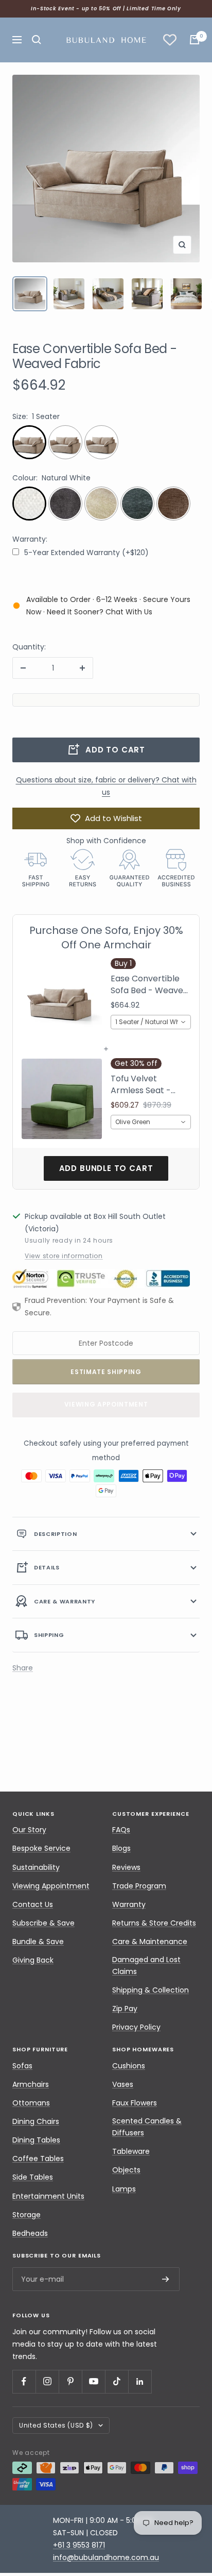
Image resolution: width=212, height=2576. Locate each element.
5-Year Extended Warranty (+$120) (86, 553)
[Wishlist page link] (170, 40)
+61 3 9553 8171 (79, 2545)
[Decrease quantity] (23, 668)
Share (23, 1668)
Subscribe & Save (43, 1923)
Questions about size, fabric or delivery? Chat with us (106, 786)
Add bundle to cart (106, 1168)
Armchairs (31, 2084)
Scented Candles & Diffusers (147, 2127)
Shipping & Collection (151, 1990)
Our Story (29, 1830)
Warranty (129, 1904)
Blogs (121, 1848)
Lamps (124, 2189)
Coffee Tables (38, 2159)
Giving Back (33, 1960)
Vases (123, 2084)
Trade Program (139, 1886)
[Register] (166, 2279)
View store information (64, 1256)
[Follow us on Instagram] (47, 2381)
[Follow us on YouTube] (93, 2381)
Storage (26, 2215)
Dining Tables (36, 2140)
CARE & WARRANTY (65, 1601)
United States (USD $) (56, 2425)
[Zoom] (182, 245)
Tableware (131, 2151)
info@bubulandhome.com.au (106, 2557)
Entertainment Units (48, 2196)
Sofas (22, 2066)
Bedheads (30, 2233)
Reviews (126, 1867)
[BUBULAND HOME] (106, 40)
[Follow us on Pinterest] (70, 2381)
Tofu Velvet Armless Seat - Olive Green (141, 1085)
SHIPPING (49, 1635)
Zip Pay (125, 2009)
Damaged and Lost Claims (146, 1966)
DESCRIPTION (55, 1534)
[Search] (37, 40)
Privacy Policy (136, 2027)
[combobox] (151, 1022)
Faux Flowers (135, 2103)
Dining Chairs (36, 2121)
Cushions (129, 2066)
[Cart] (195, 40)
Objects (126, 2170)
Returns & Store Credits (154, 1923)
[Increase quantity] (82, 668)
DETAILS (47, 1567)
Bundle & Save (38, 1942)
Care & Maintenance (150, 1942)
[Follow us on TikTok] (117, 2381)
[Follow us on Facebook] (24, 2381)
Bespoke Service (41, 1848)
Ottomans (31, 2103)
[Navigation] (17, 40)
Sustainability (36, 1867)
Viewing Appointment (106, 1404)
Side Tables (33, 2177)
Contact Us (33, 1904)
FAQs (121, 1830)
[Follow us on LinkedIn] (140, 2381)
